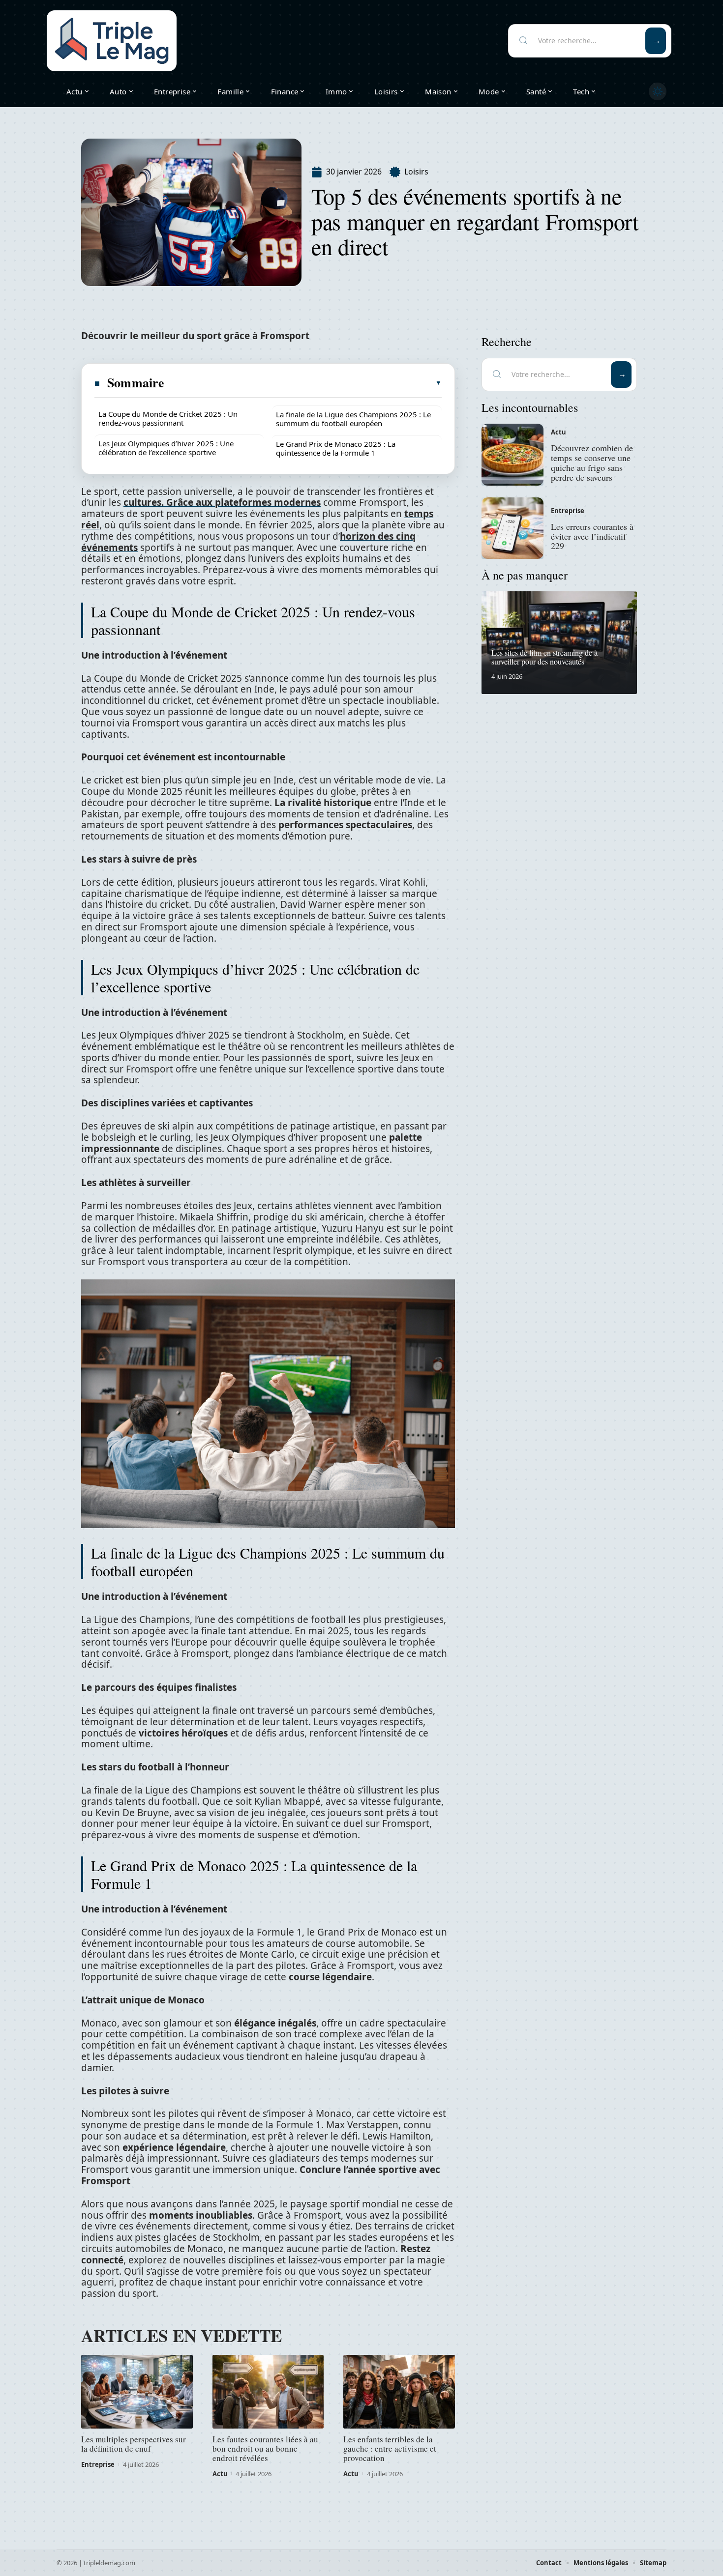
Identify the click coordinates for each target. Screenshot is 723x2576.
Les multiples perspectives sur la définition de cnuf (134, 2444)
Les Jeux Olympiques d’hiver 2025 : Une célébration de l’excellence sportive (166, 448)
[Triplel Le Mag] (112, 41)
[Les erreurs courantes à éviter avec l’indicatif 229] (512, 528)
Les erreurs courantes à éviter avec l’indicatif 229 (592, 536)
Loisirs (416, 172)
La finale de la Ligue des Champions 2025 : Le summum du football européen (353, 419)
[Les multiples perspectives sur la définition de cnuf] (137, 2392)
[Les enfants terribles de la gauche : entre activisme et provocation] (399, 2392)
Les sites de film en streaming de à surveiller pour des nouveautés (544, 657)
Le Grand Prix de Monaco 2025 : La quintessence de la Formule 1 (336, 448)
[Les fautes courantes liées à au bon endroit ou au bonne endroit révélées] (268, 2392)
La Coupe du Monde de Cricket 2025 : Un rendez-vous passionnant (168, 418)
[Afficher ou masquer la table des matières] (303, 383)
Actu (220, 2474)
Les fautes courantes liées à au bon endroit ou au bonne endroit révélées (265, 2448)
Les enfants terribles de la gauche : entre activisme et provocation (390, 2448)
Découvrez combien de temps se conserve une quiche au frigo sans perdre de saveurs (592, 462)
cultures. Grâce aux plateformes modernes (222, 502)
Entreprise (98, 2464)
